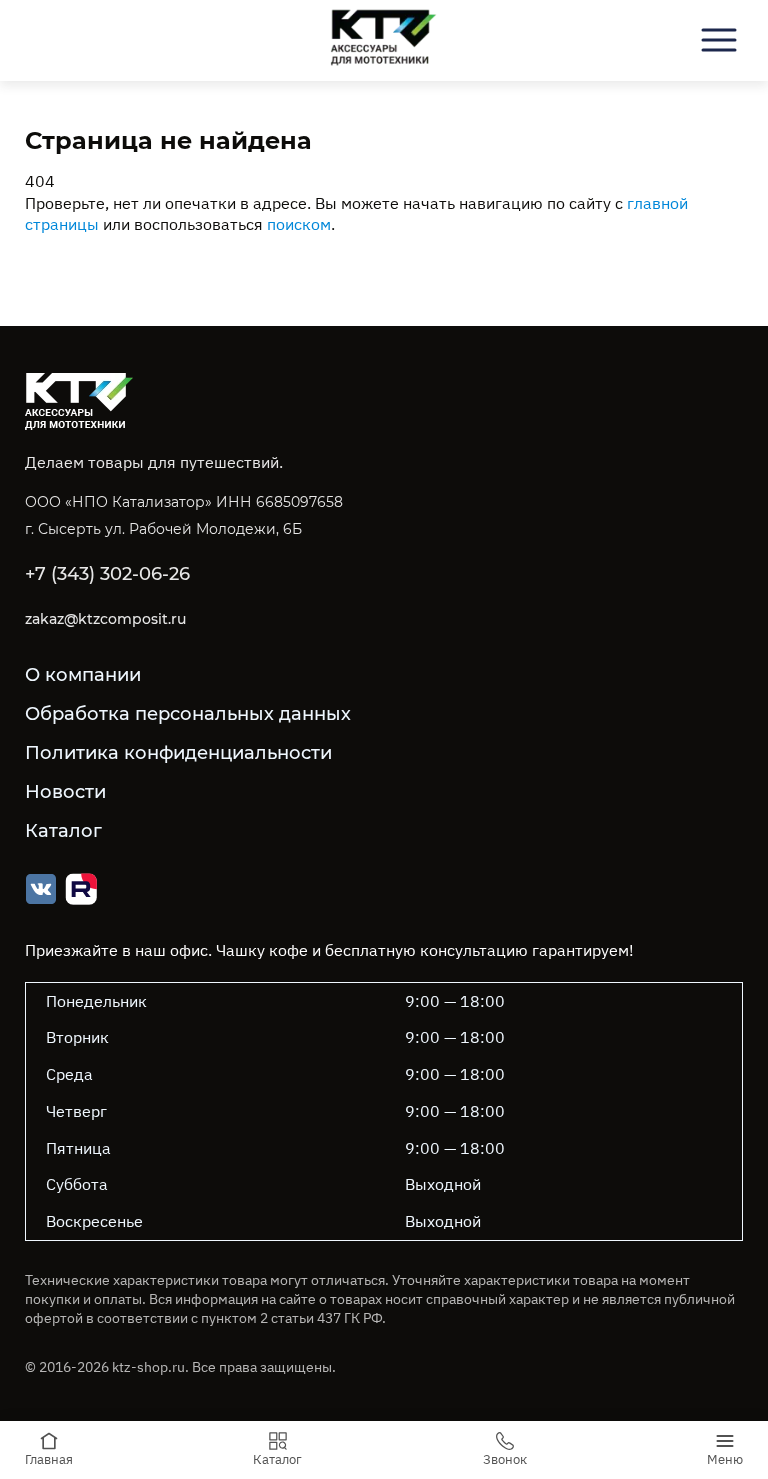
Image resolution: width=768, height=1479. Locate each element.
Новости (65, 792)
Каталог (63, 831)
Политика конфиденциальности (178, 753)
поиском (299, 224)
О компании (83, 675)
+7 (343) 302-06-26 (107, 574)
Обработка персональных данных (188, 714)
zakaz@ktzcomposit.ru (105, 619)
